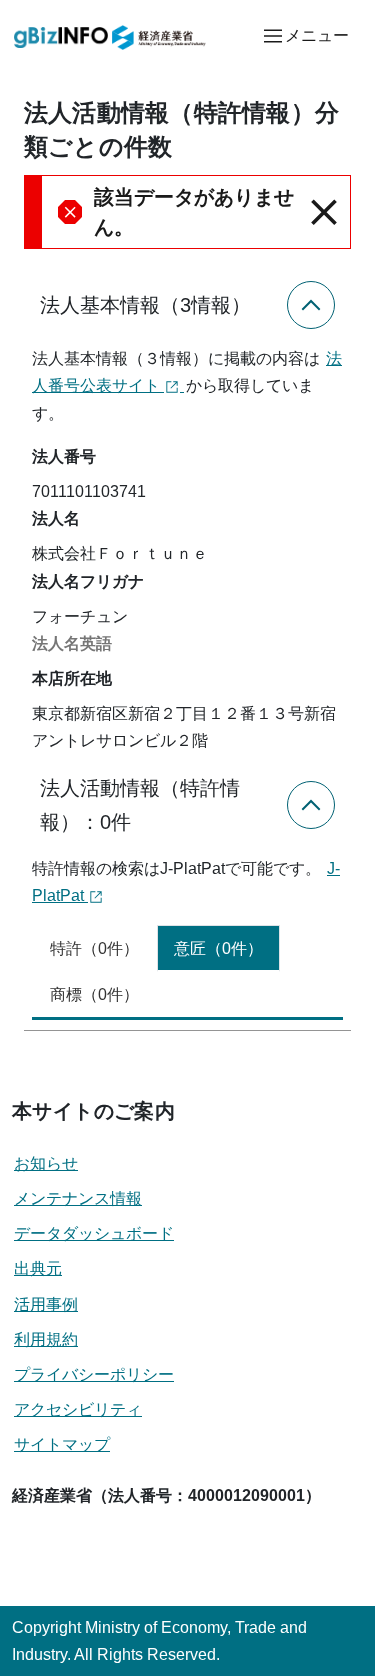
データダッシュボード (94, 1233)
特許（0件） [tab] (94, 948)
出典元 (38, 1268)
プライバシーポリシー (94, 1374)
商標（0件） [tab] (94, 994)
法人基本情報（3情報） (145, 305)
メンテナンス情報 (78, 1198)
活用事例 (46, 1304)
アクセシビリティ (78, 1409)
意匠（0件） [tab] (218, 948)
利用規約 (46, 1339)
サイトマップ (62, 1444)
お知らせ (46, 1163)
